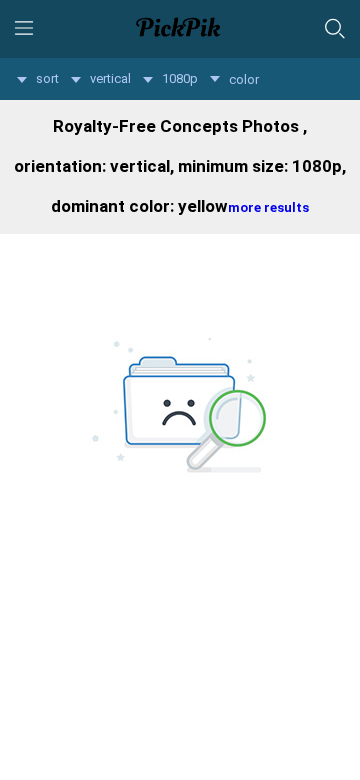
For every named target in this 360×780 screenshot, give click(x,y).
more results (268, 207)
